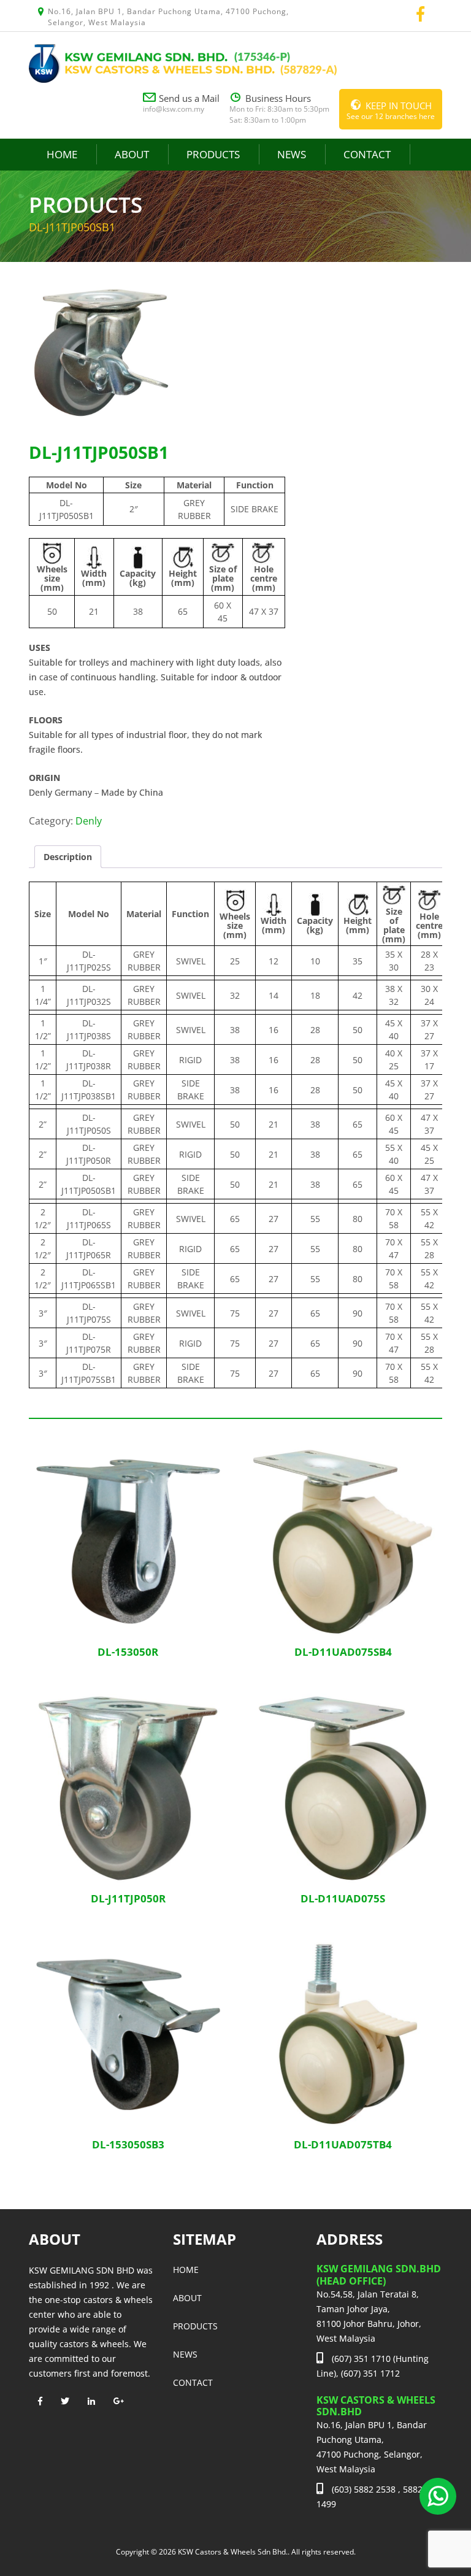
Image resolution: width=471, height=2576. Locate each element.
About (132, 154)
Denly (89, 821)
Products (213, 154)
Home (62, 154)
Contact (367, 154)
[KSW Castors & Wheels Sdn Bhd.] (183, 62)
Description (68, 857)
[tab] (68, 857)
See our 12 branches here (391, 110)
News (292, 154)
